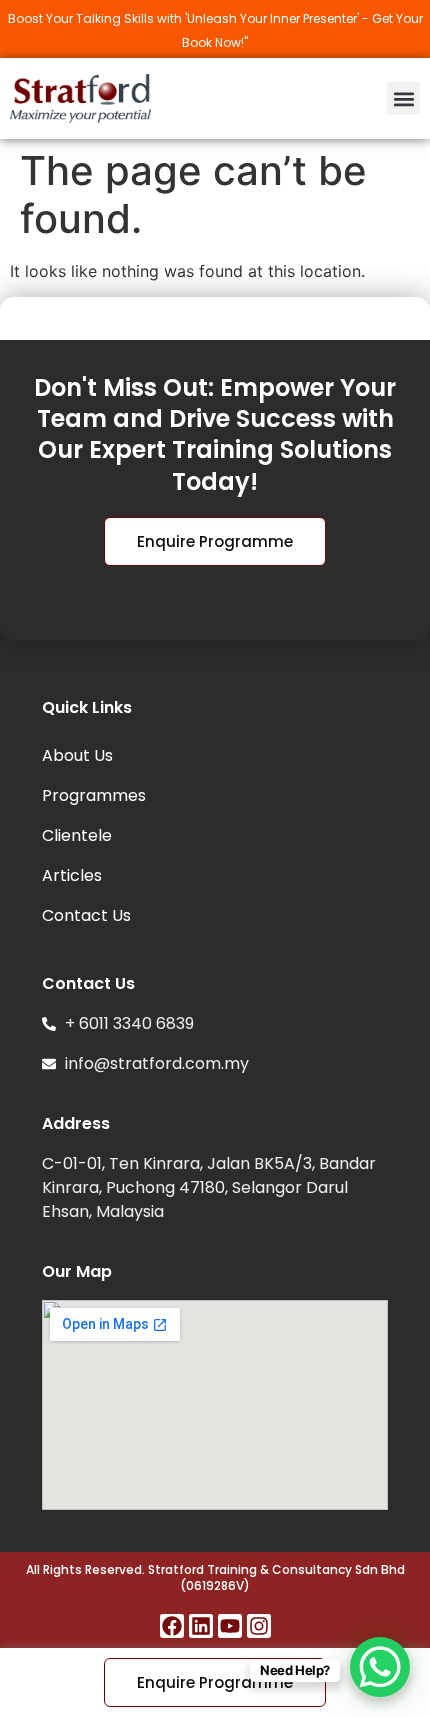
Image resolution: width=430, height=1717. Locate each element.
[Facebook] (172, 1626)
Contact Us (86, 915)
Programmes (94, 795)
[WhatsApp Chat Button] (380, 1667)
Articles (72, 875)
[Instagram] (259, 1626)
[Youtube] (230, 1626)
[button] (403, 98)
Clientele (77, 835)
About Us (77, 755)
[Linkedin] (201, 1626)
